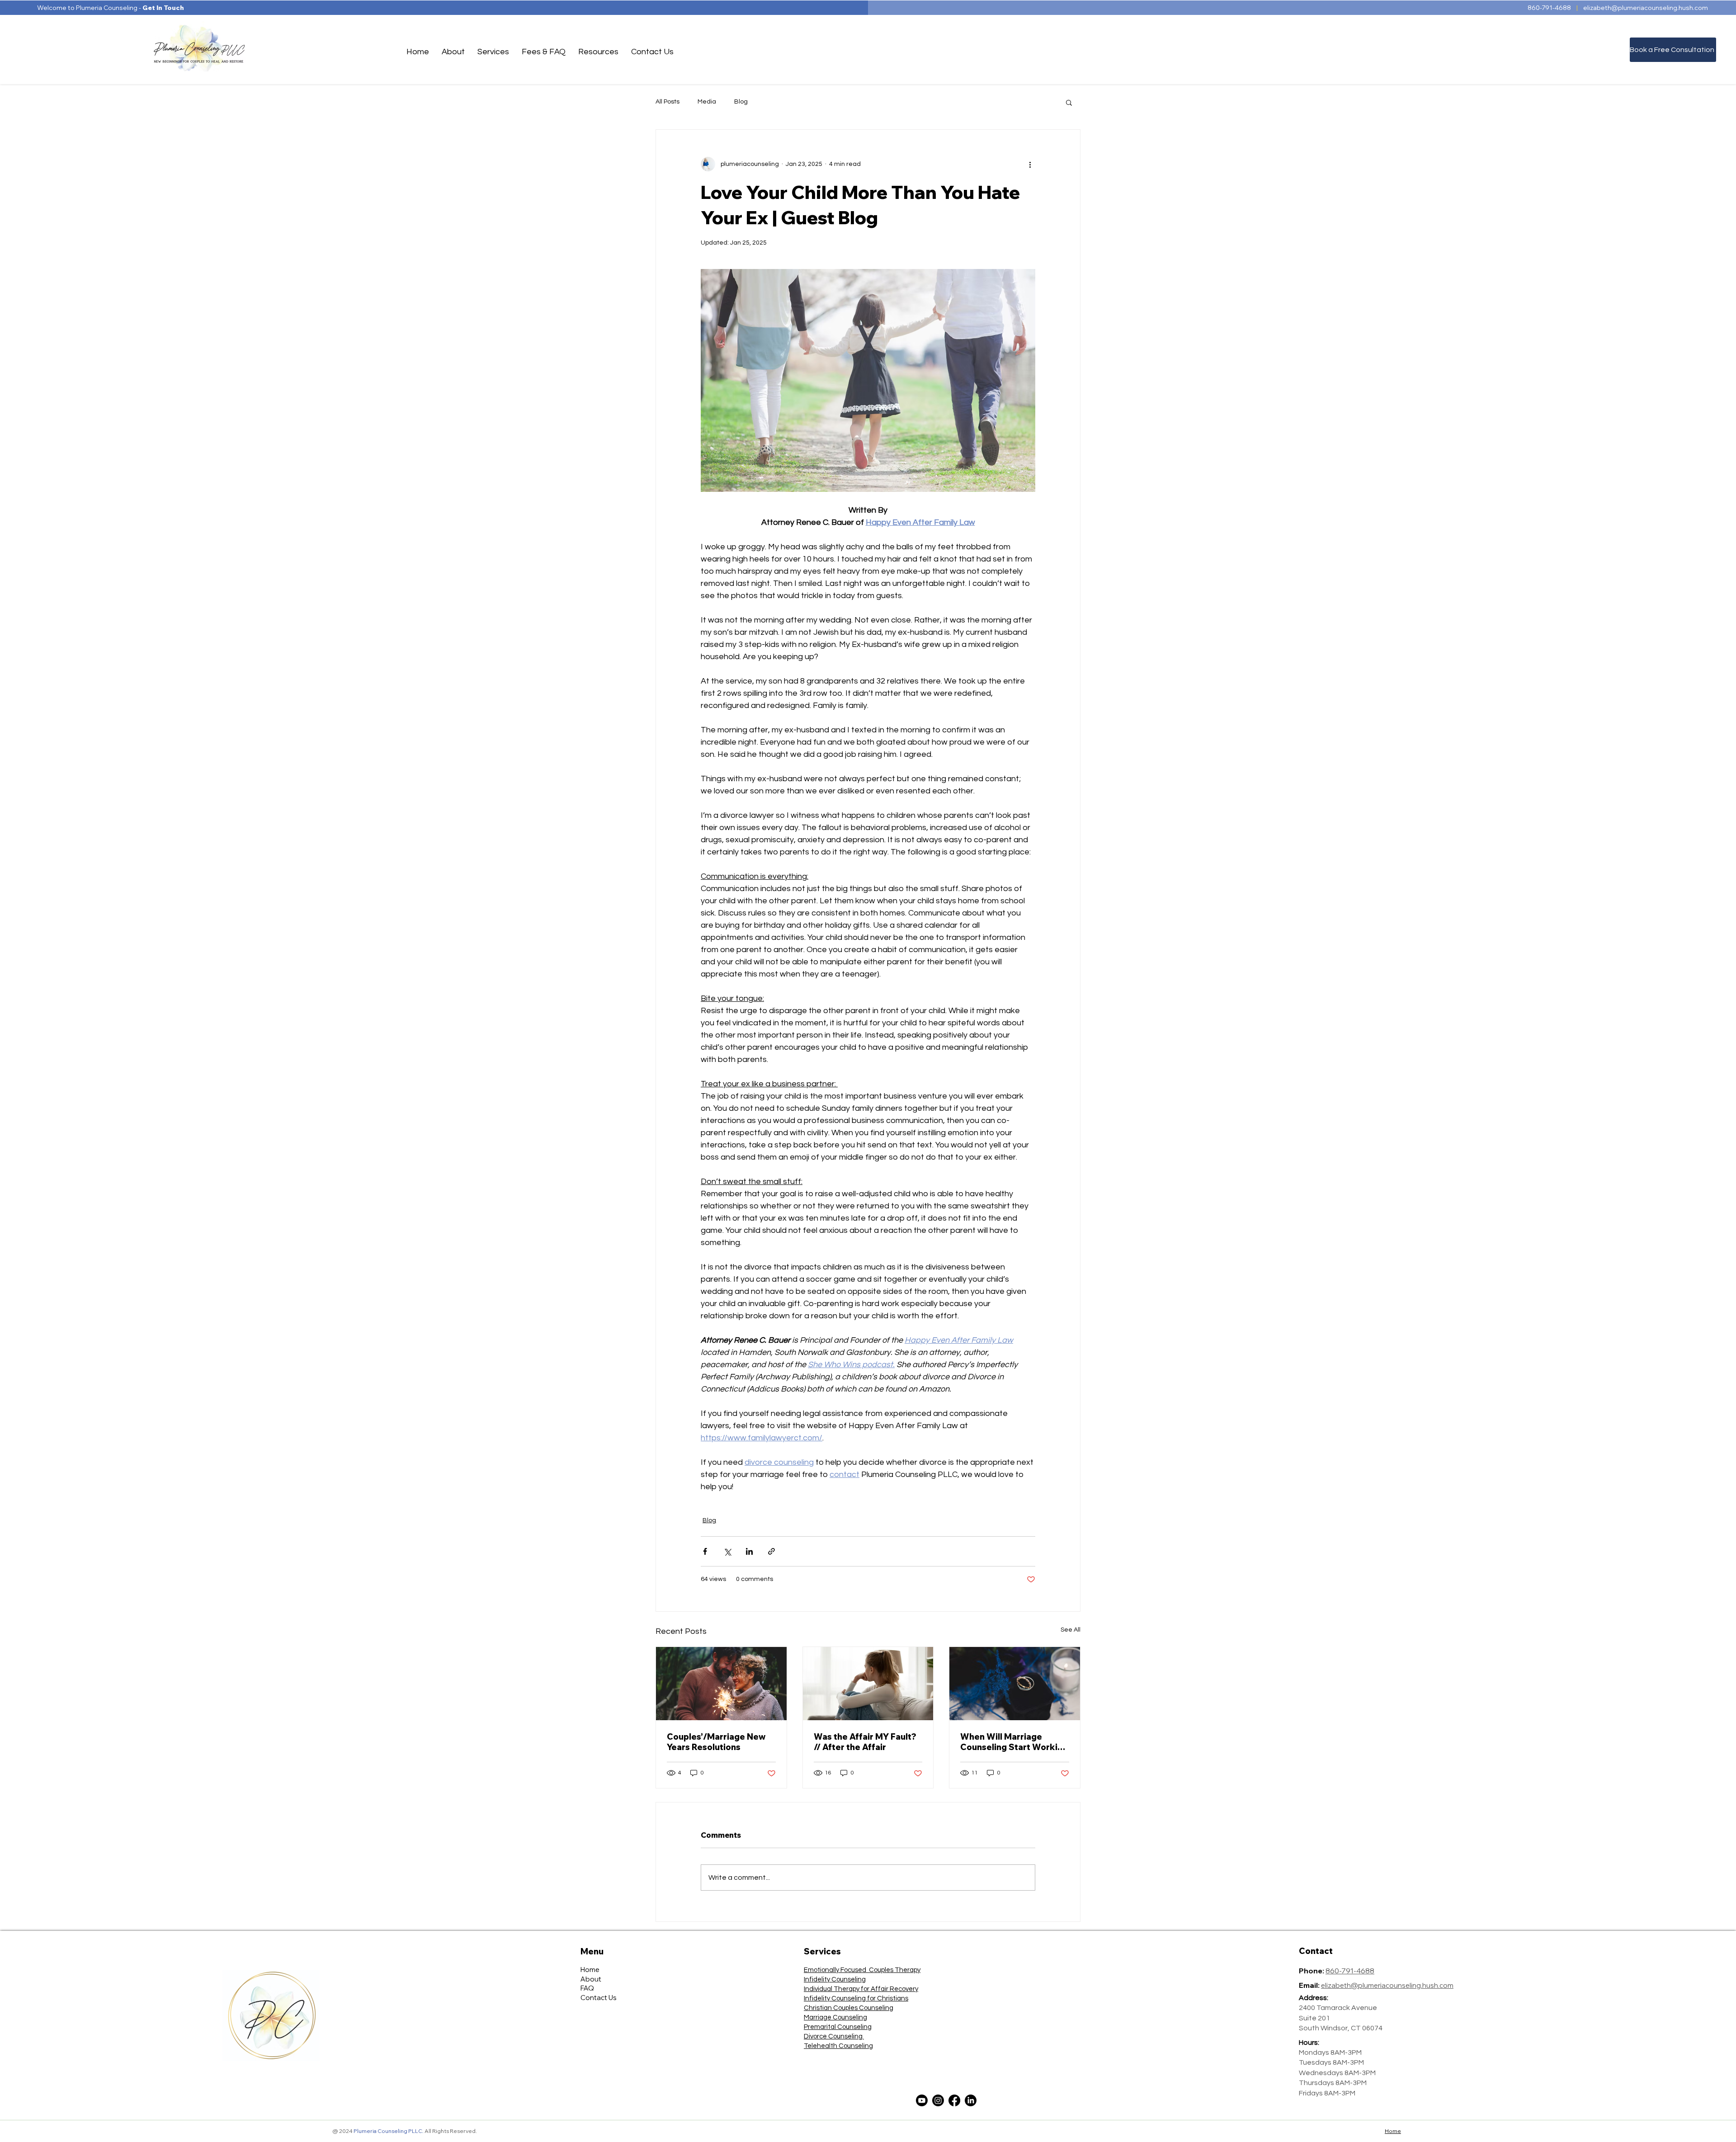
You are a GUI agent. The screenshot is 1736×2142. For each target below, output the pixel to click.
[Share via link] (771, 1551)
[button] (453, 52)
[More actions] (1030, 164)
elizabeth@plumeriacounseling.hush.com (1646, 8)
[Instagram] (938, 2100)
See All (1071, 1630)
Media (707, 102)
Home (1393, 2131)
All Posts (668, 102)
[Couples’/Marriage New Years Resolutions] (721, 1684)
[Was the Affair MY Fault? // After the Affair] (868, 1684)
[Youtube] (922, 2100)
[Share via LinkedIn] (749, 1551)
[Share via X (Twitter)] (727, 1551)
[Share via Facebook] (705, 1551)
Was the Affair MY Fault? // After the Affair (865, 1742)
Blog (741, 102)
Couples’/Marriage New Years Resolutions (716, 1742)
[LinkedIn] (971, 2100)
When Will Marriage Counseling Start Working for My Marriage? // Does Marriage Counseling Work (1014, 1742)
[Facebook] (954, 2100)
